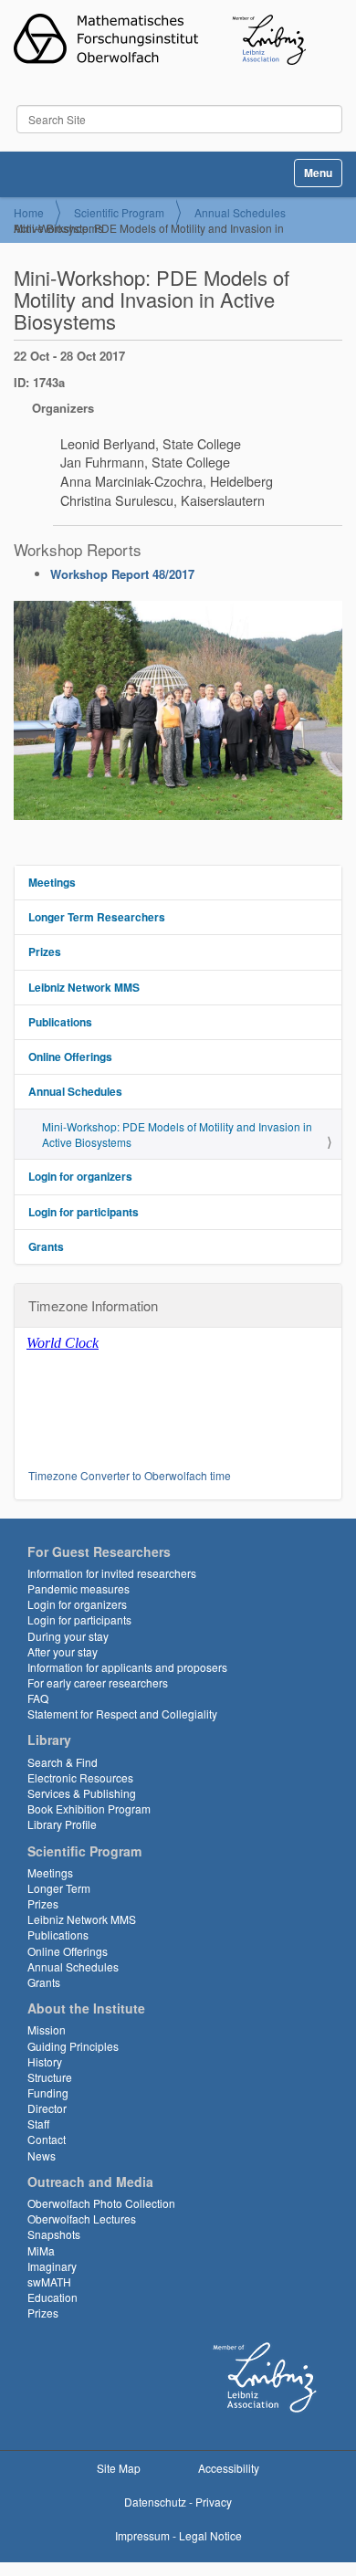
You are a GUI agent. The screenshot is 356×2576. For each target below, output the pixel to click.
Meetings (52, 882)
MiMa (41, 2250)
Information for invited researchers (112, 1573)
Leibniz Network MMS (84, 987)
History (45, 2061)
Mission (47, 2029)
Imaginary (52, 2266)
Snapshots (54, 2234)
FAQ (38, 1698)
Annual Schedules (240, 212)
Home (29, 212)
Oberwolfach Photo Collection (101, 2203)
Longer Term (59, 1888)
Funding (48, 2092)
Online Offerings (70, 1057)
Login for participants (84, 1212)
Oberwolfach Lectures (82, 2219)
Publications (60, 1022)
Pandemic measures (79, 1588)
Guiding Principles (73, 2046)
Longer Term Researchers (97, 917)
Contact (47, 2139)
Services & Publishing (82, 1793)
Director (47, 2108)
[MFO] (160, 39)
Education (52, 2297)
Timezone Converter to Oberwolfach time (130, 1475)
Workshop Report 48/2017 (122, 574)
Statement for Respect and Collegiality (122, 1714)
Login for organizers (80, 1176)
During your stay (68, 1636)
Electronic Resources (80, 1777)
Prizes (45, 952)
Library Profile (62, 1824)
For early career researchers (98, 1682)
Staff (38, 2124)
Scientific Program (119, 212)
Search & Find (63, 1762)
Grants (46, 1246)
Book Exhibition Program (89, 1808)
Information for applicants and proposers (127, 1667)
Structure (50, 2077)
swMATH (49, 2282)
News (42, 2155)
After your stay (63, 1651)
